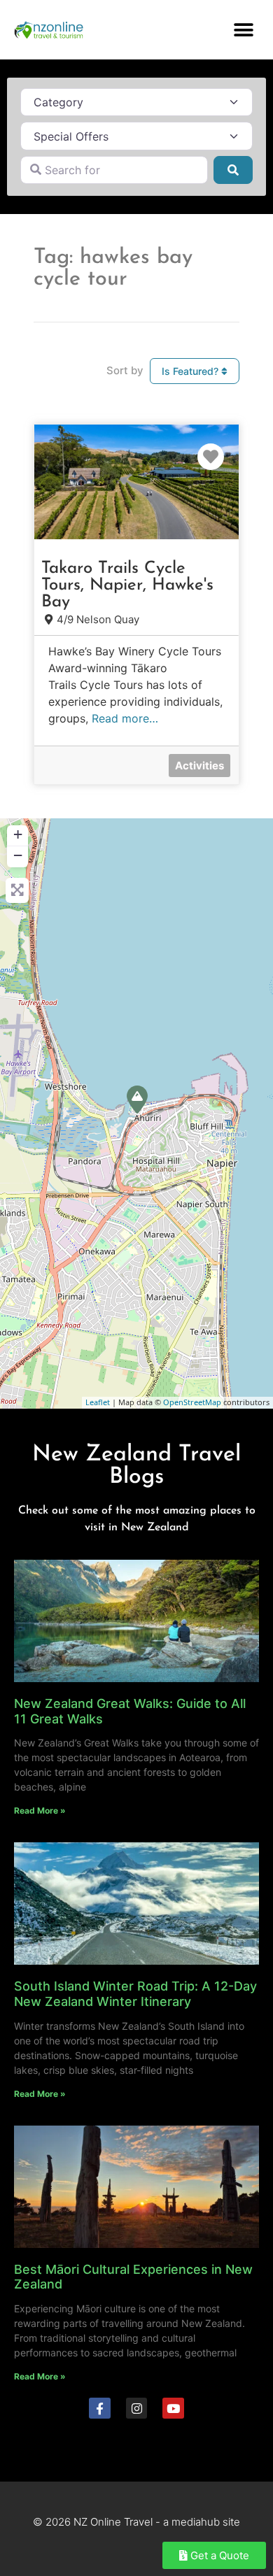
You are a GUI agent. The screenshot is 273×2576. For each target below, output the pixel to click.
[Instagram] (137, 2408)
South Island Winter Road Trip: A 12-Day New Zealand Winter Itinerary (135, 1994)
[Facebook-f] (100, 2408)
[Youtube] (173, 2408)
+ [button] (18, 834)
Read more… (125, 718)
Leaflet (98, 1402)
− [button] (18, 855)
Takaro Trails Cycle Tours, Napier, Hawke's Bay (127, 585)
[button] (243, 30)
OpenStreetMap (192, 1402)
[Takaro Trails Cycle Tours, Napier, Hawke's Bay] (137, 1100)
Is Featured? (191, 371)
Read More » (40, 1810)
